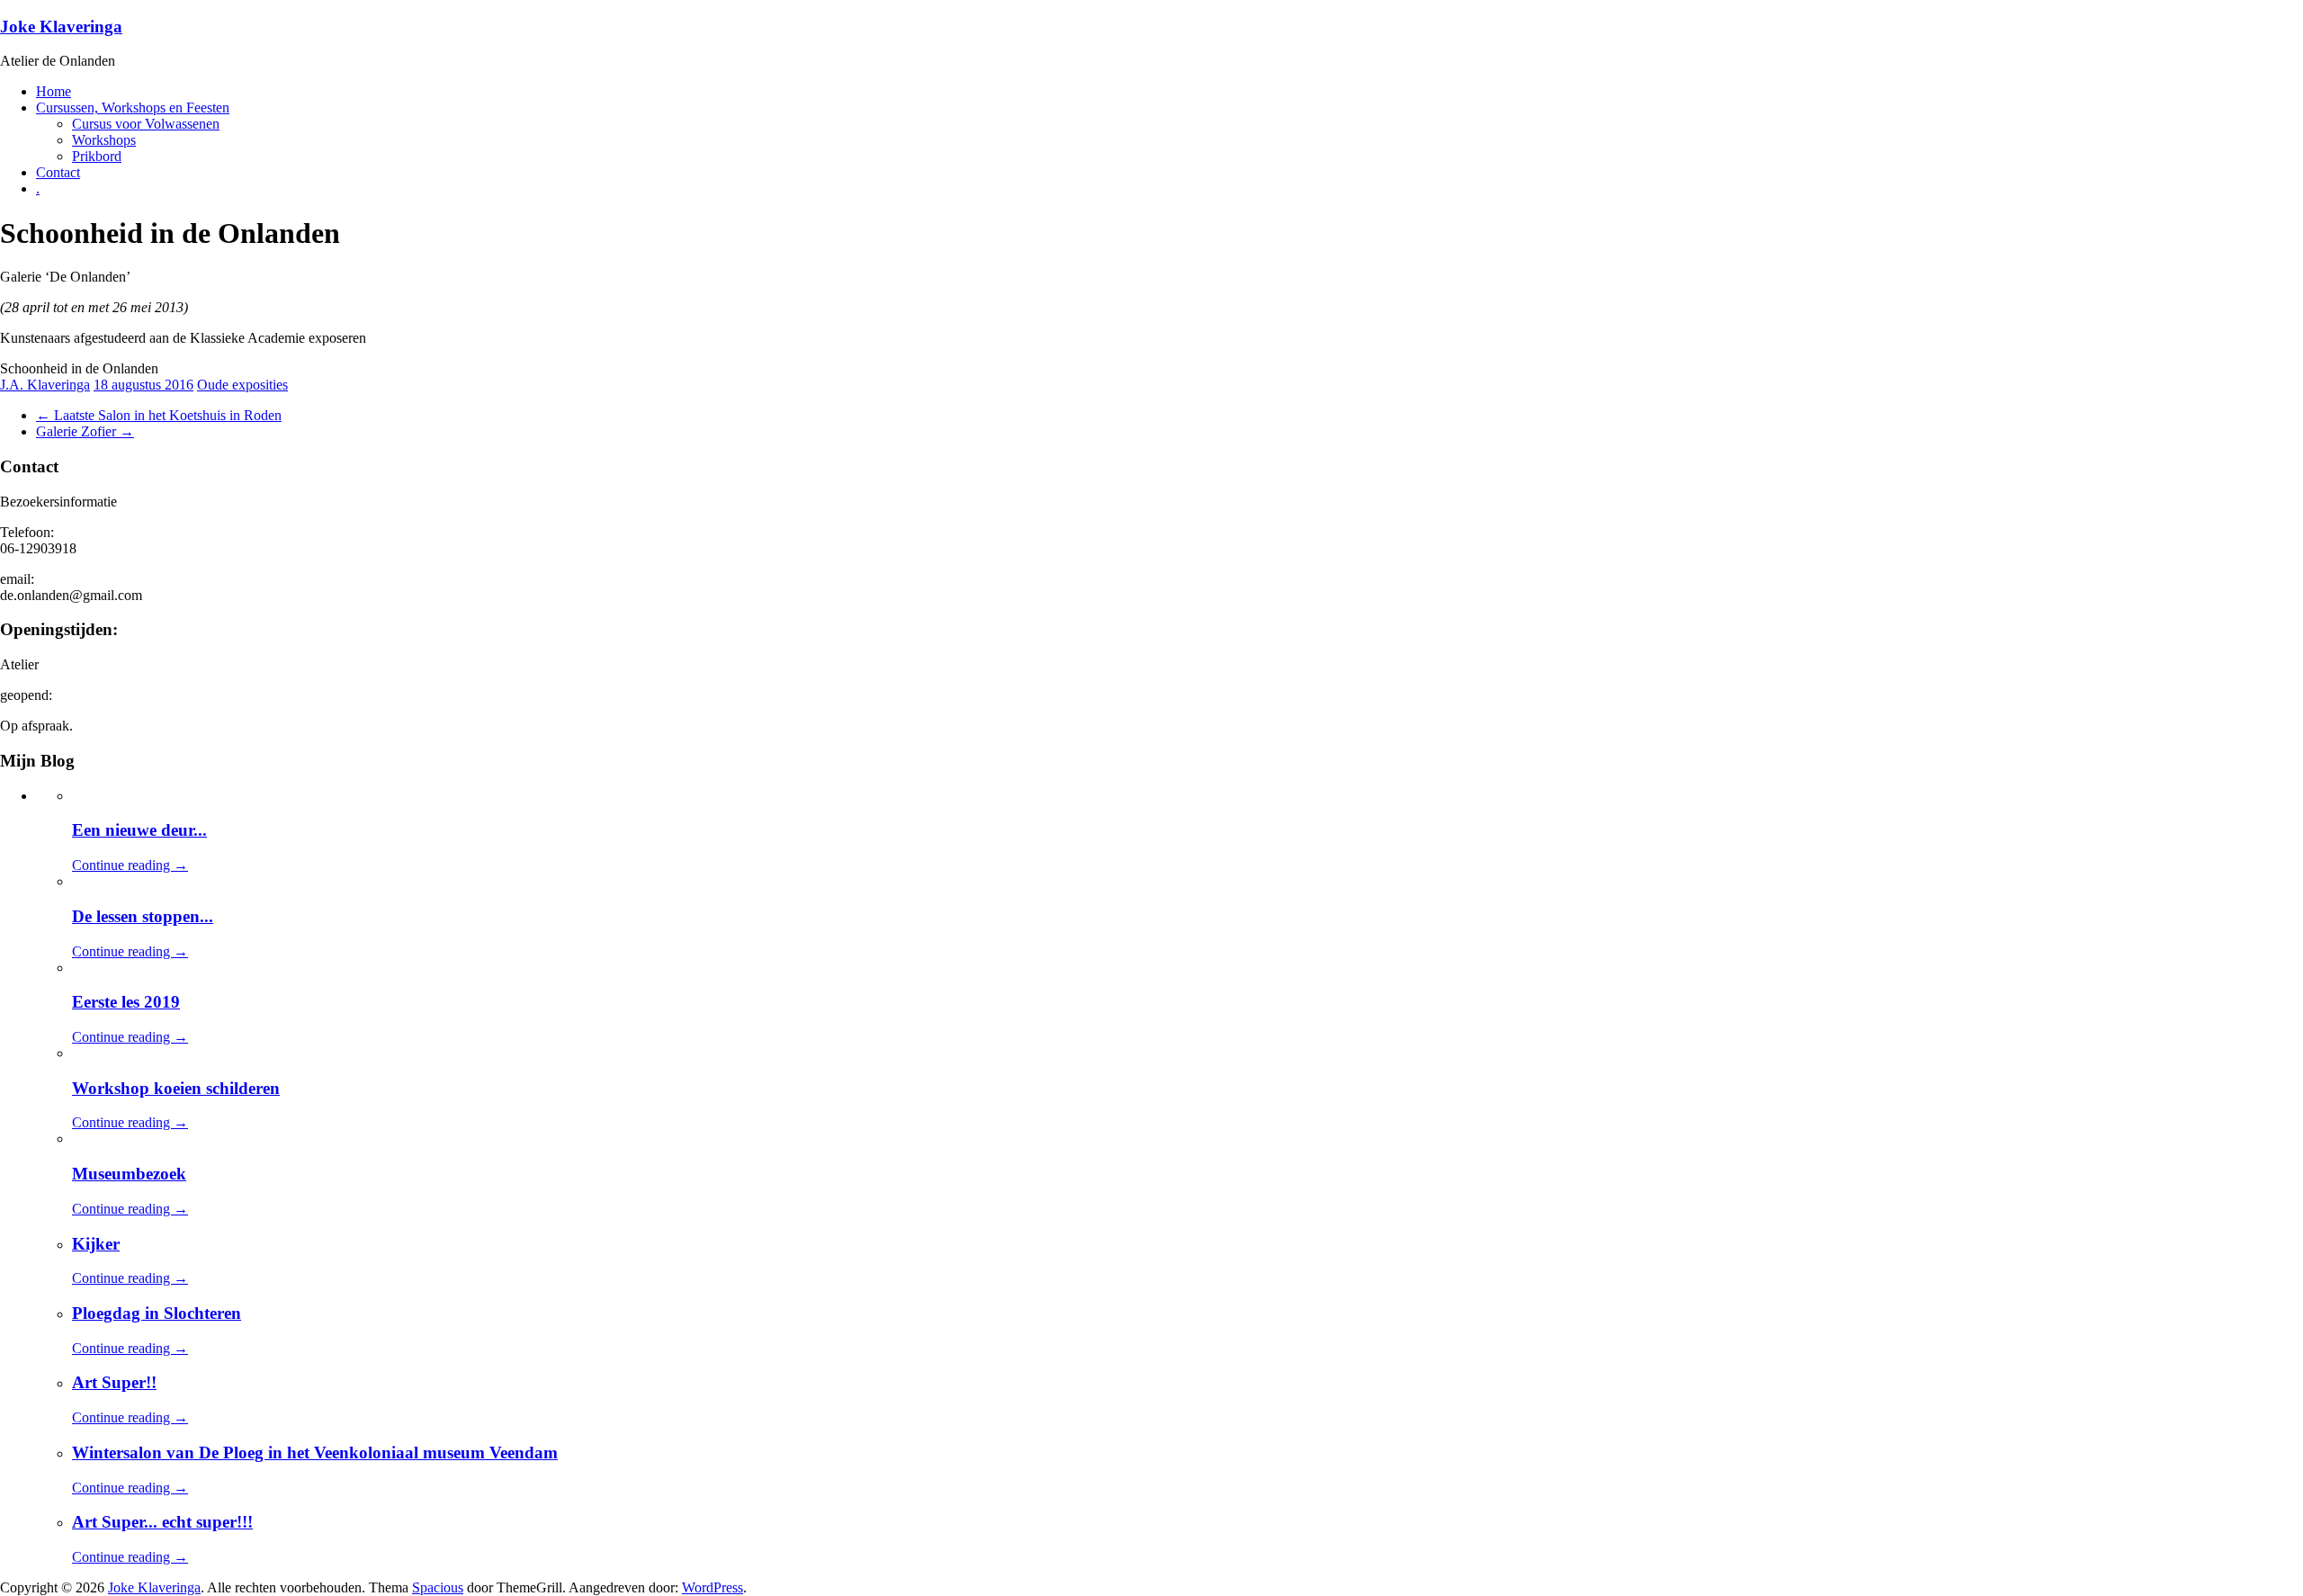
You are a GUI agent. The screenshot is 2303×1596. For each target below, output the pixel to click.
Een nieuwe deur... (139, 830)
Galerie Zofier (85, 431)
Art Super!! (114, 1382)
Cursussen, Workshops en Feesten (133, 108)
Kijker (96, 1244)
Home (54, 91)
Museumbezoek (129, 1174)
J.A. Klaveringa (45, 385)
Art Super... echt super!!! (162, 1522)
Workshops (104, 140)
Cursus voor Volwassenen (146, 124)
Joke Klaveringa (61, 27)
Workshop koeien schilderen (176, 1088)
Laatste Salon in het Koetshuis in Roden (159, 415)
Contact (58, 172)
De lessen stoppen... (143, 916)
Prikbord (97, 156)
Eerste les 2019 (126, 1002)
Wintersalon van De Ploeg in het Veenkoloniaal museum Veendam (315, 1453)
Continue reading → (130, 865)
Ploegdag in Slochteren (157, 1313)
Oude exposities (242, 385)
